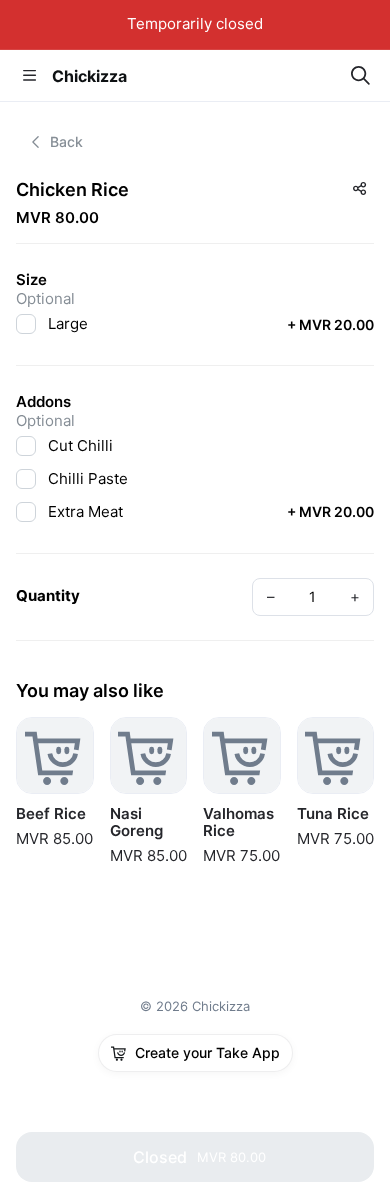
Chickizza (89, 76)
